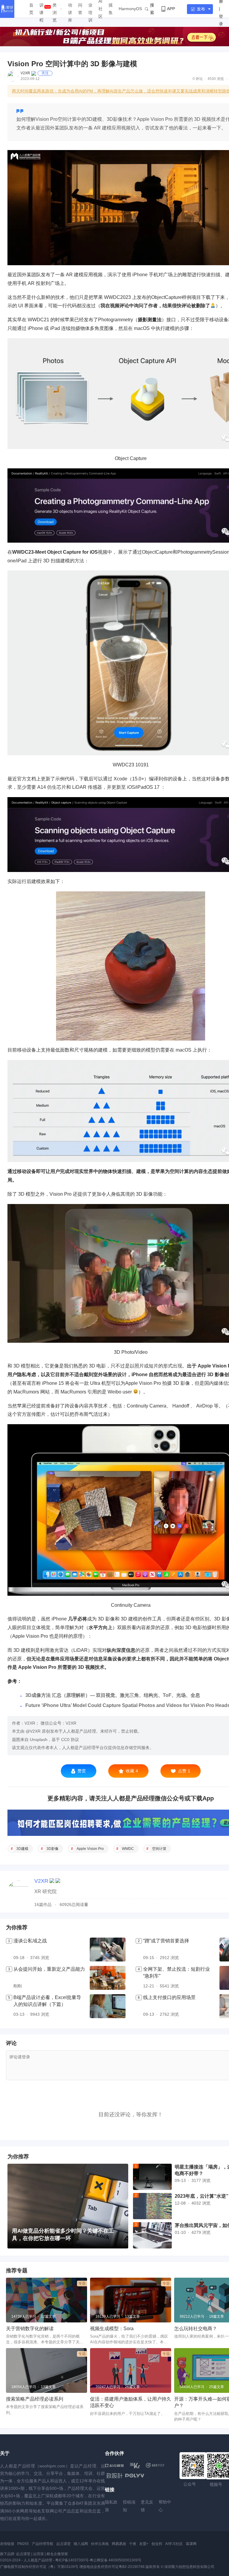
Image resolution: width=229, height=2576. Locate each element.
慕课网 (191, 2544)
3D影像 (52, 1849)
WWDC (128, 1849)
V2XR (25, 73)
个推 (133, 2544)
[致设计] (114, 2476)
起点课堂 (64, 2544)
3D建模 (22, 1849)
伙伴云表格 (100, 2544)
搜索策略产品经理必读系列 (35, 2399)
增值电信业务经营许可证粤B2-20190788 (112, 2567)
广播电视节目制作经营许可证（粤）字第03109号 (39, 2567)
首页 (31, 9)
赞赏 (82, 1771)
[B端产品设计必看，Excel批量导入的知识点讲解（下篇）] (108, 2006)
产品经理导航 (43, 2544)
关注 (45, 73)
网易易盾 (119, 2544)
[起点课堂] (114, 2465)
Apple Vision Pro (90, 1849)
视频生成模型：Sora (112, 2329)
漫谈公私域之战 (30, 1941)
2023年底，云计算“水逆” (202, 2196)
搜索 (152, 9)
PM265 (23, 2544)
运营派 (38, 2554)
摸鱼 (111, 9)
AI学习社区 (174, 2544)
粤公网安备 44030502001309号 (116, 2560)
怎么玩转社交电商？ (196, 2329)
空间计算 (159, 1849)
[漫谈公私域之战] (108, 1950)
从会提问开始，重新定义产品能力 (49, 1969)
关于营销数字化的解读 (30, 2329)
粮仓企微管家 (57, 2554)
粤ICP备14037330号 (72, 2560)
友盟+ (144, 2544)
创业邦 (157, 2544)
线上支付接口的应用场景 (169, 1997)
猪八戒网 (81, 2544)
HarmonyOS (130, 9)
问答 (80, 9)
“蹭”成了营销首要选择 (166, 1941)
